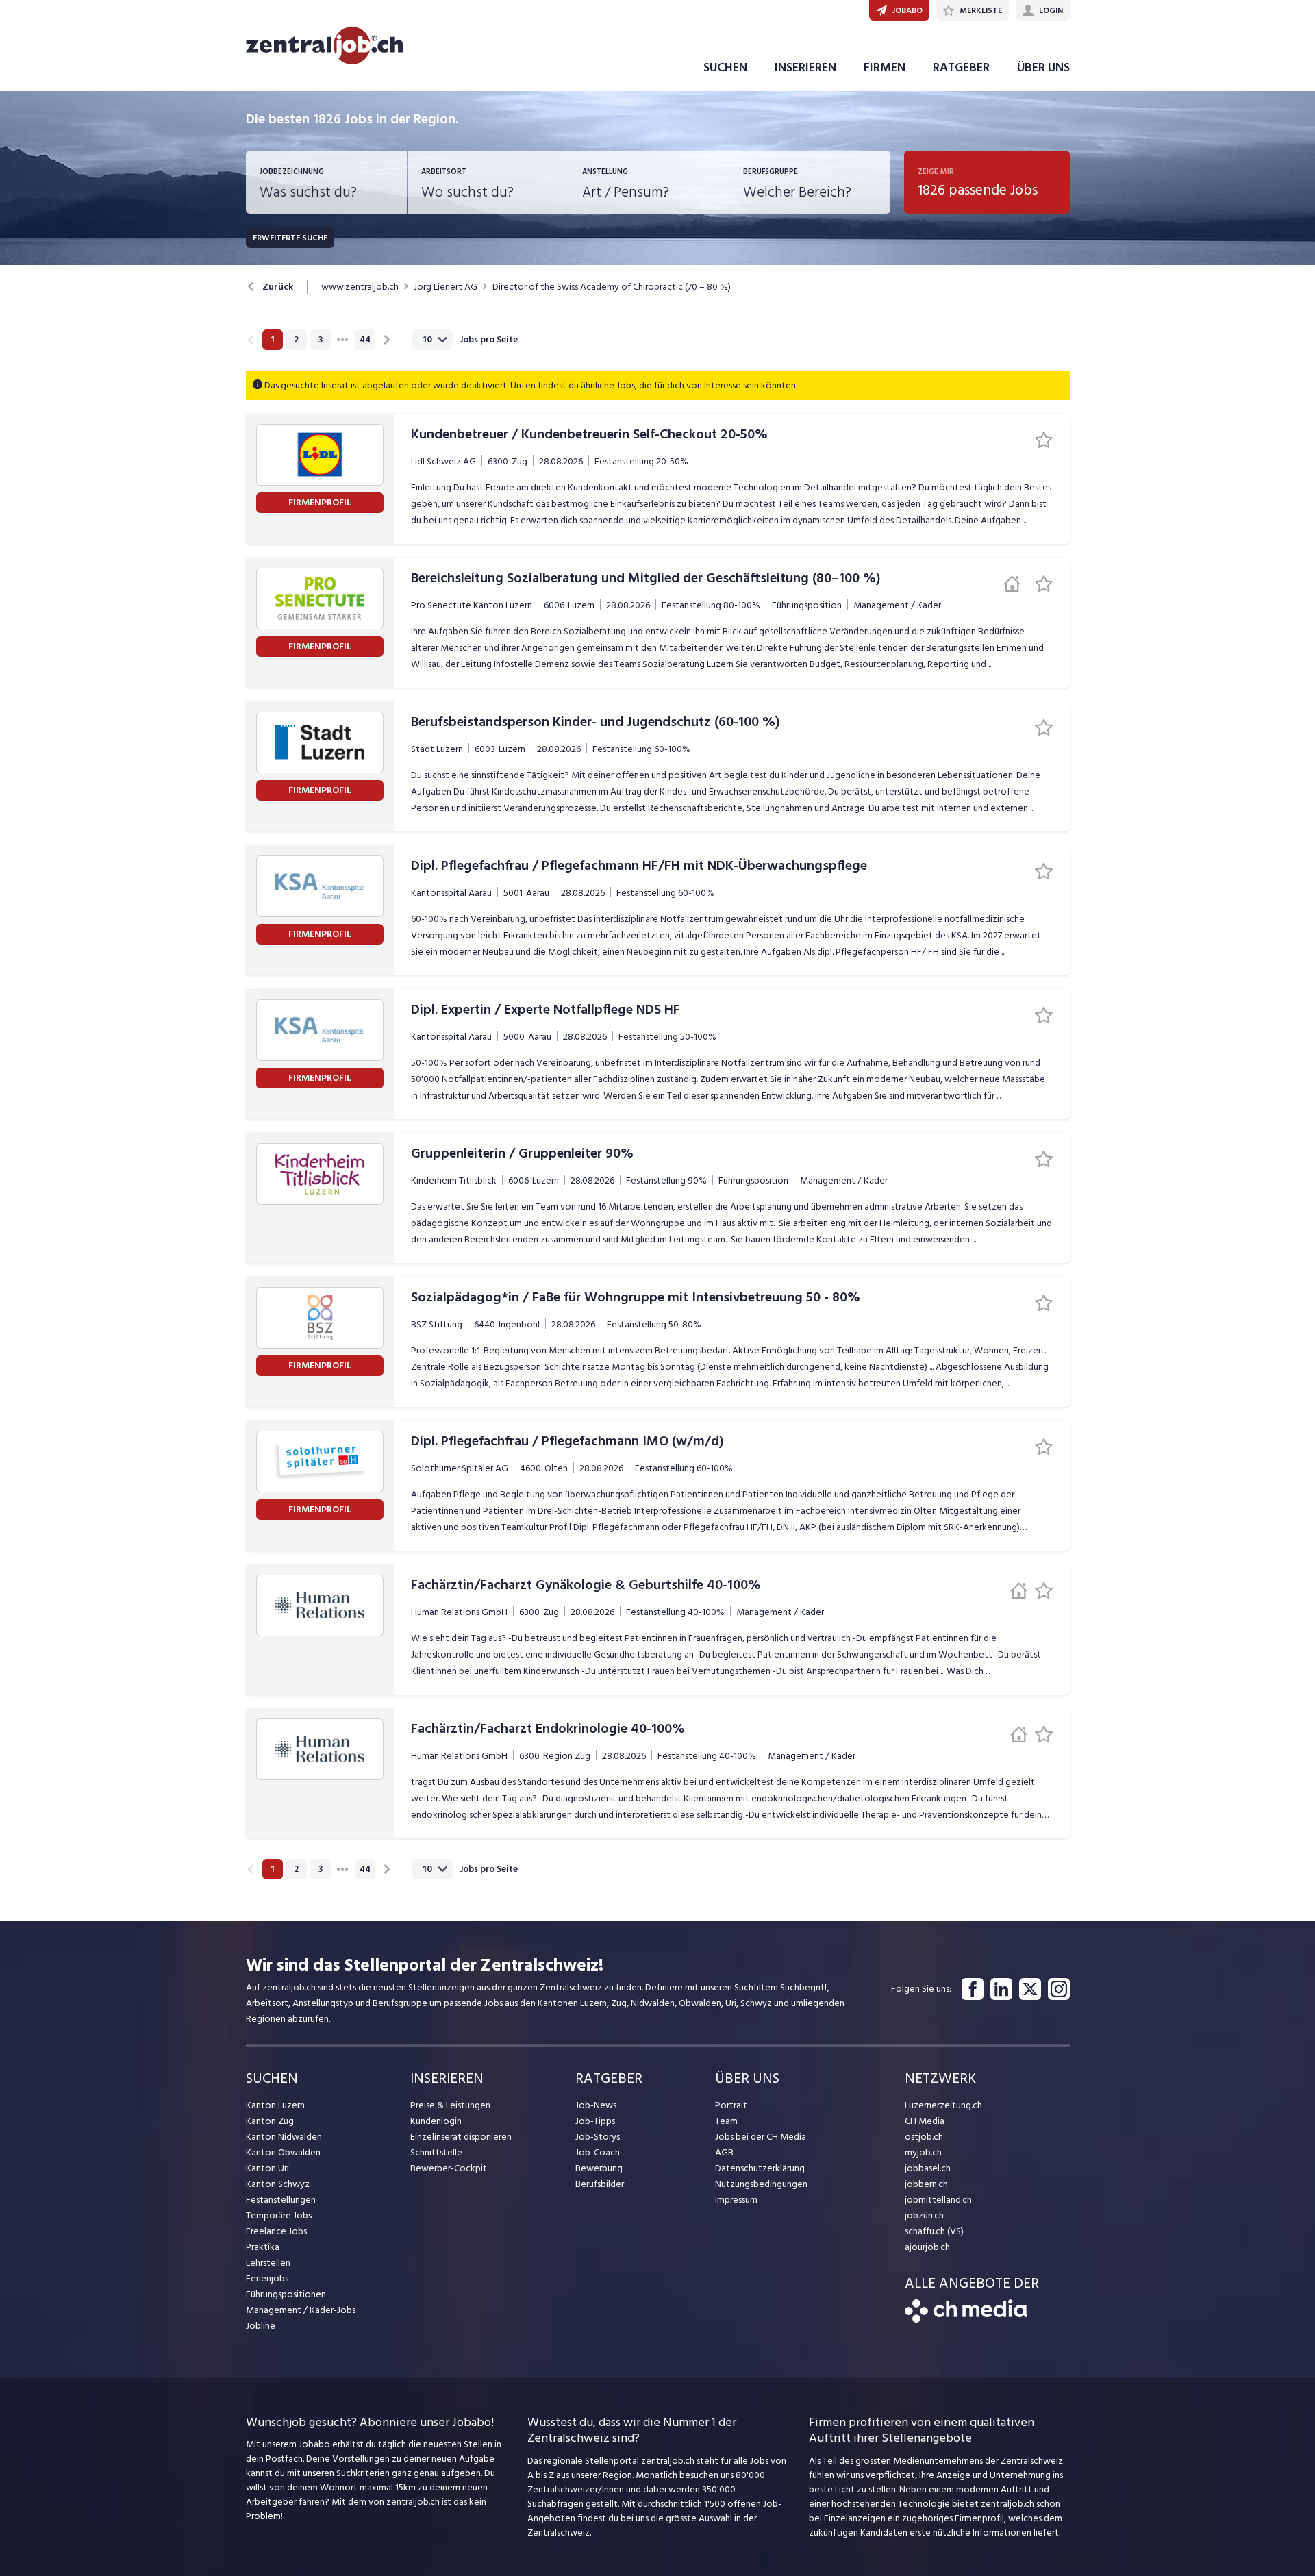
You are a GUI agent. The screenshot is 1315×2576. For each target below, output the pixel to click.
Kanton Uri (267, 2168)
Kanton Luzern (275, 2105)
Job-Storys (598, 2137)
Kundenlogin (436, 2121)
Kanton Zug (270, 2121)
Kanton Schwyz (278, 2184)
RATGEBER (961, 67)
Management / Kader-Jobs (301, 2310)
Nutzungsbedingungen (761, 2184)
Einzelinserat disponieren (461, 2137)
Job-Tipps (595, 2121)
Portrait (731, 2105)
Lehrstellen (268, 2263)
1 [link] (272, 340)
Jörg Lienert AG (446, 287)
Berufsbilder (600, 2184)
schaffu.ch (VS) (934, 2231)
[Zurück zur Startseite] (966, 2319)
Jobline (261, 2326)
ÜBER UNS (1043, 67)
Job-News (596, 2105)
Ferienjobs (267, 2278)
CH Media (925, 2121)
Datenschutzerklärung (760, 2168)
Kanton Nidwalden (284, 2137)
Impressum (736, 2200)
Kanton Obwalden (283, 2152)
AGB (724, 2152)
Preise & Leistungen (450, 2105)
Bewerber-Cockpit (449, 2168)
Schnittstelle (436, 2152)
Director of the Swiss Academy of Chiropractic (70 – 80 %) (612, 287)
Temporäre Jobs (279, 2215)
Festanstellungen (281, 2200)
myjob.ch (923, 2152)
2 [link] (296, 340)
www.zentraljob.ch (360, 287)
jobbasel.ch (928, 2168)
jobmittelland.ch (938, 2200)
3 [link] (321, 340)
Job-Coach (598, 2152)
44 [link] (365, 340)
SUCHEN (725, 67)
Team (726, 2121)
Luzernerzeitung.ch (943, 2105)
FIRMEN (885, 67)
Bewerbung (599, 2168)
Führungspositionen (286, 2294)
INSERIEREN (805, 67)
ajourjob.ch (927, 2247)
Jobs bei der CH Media (761, 2137)
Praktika (263, 2247)
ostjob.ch (924, 2137)
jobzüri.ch (924, 2215)
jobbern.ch (926, 2184)
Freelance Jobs (276, 2231)
